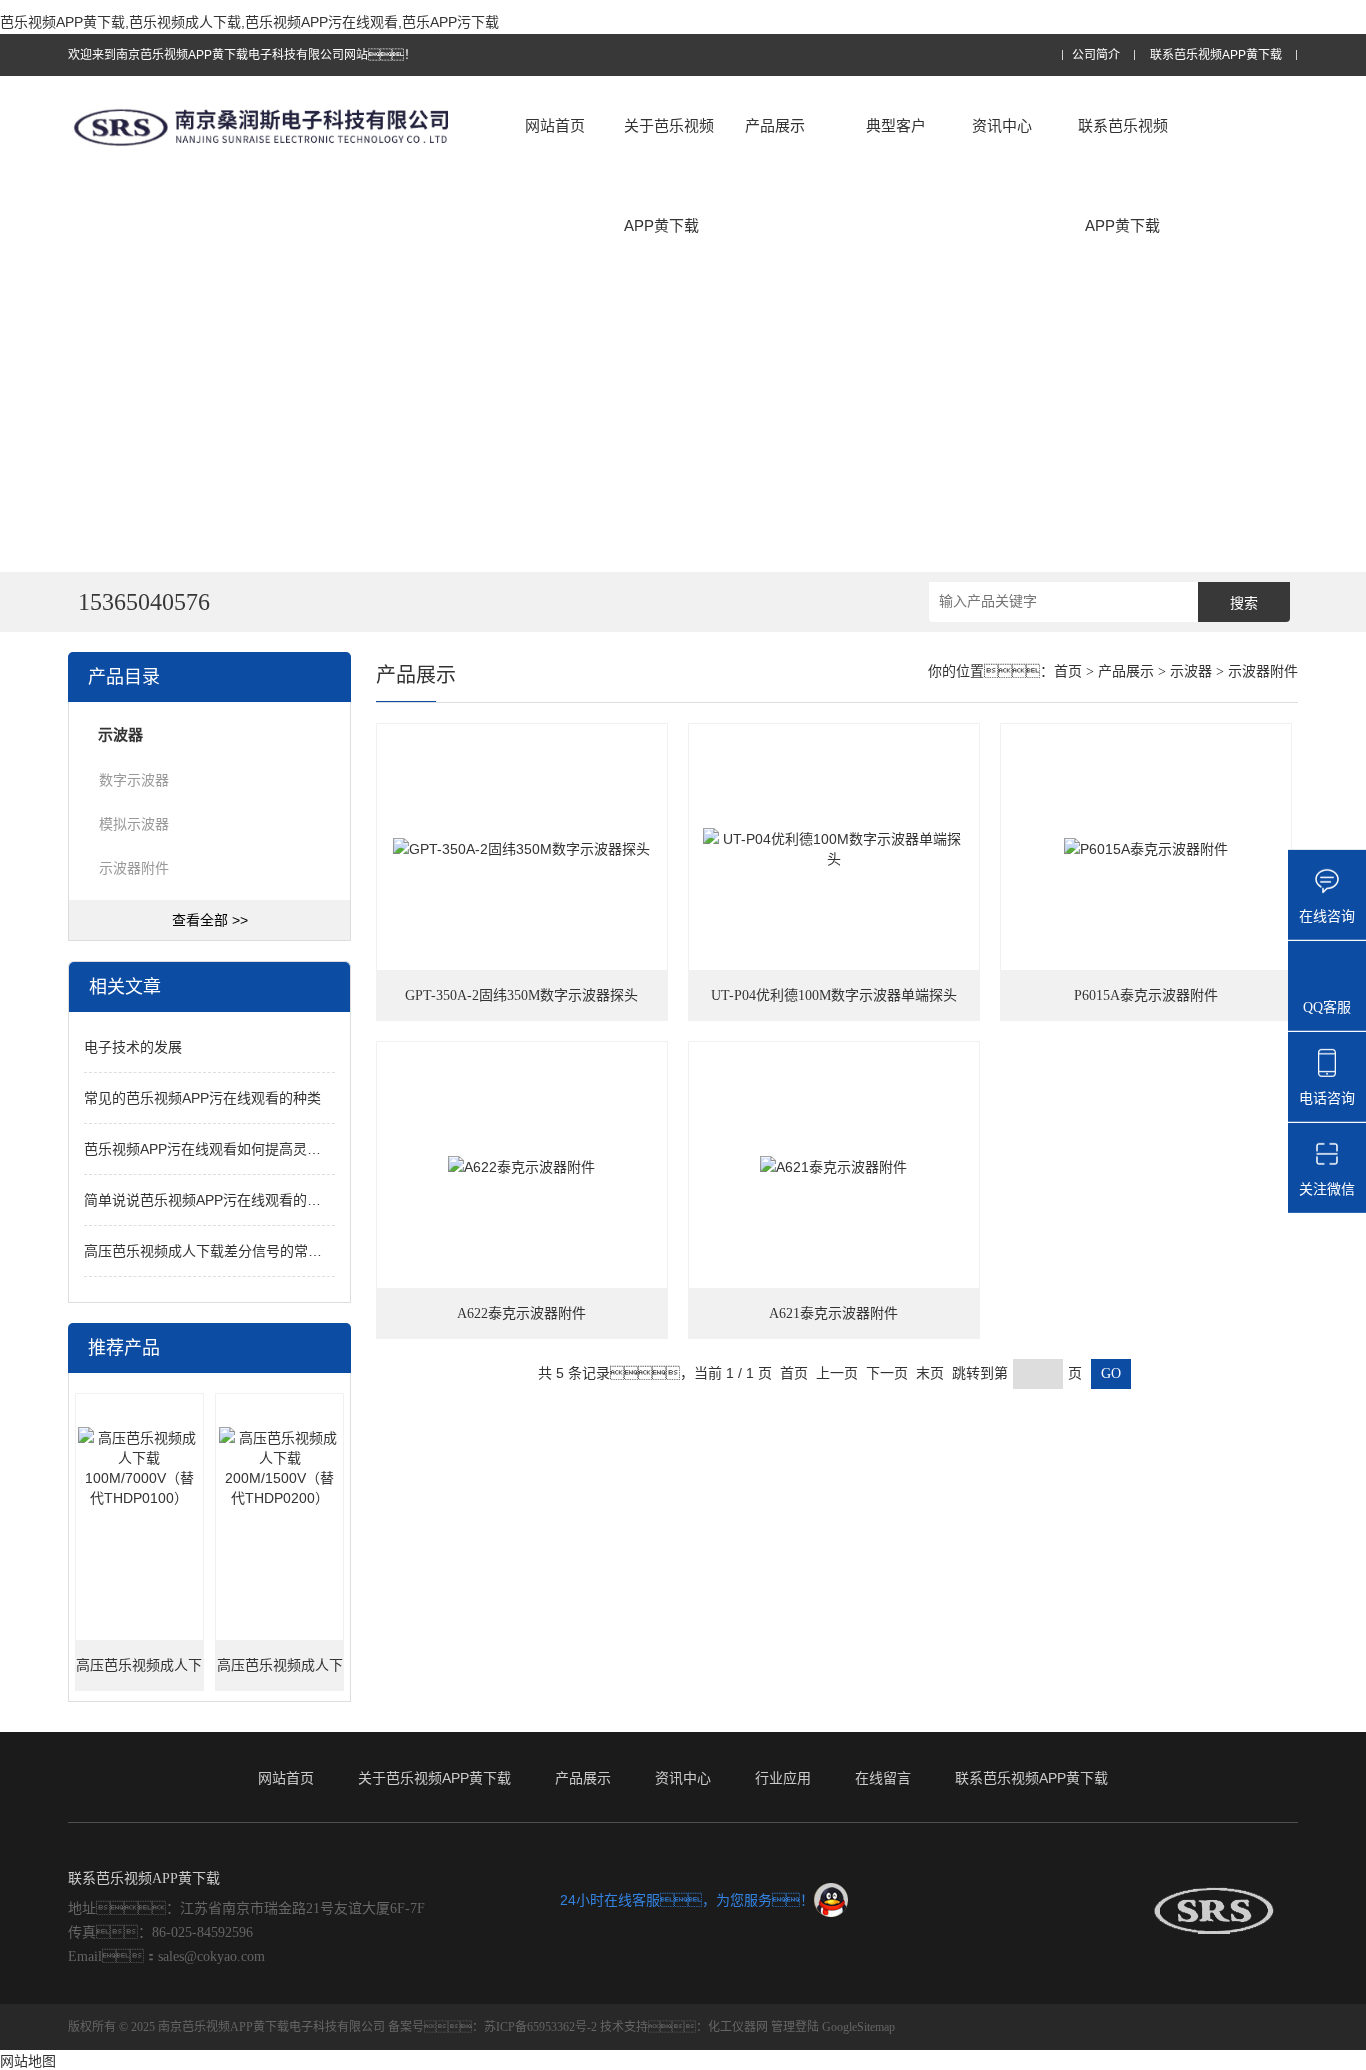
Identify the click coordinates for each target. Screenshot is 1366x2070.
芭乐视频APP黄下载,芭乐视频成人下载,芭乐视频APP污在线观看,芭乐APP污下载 (249, 22)
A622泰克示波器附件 (521, 1313)
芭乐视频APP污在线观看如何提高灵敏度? (213, 1149)
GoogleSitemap (858, 2027)
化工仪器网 (738, 2027)
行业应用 (783, 1778)
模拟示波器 (134, 824)
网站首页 (555, 125)
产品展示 (775, 125)
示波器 (1191, 671)
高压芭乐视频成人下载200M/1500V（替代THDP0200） (280, 1674)
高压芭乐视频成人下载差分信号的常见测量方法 (231, 1251)
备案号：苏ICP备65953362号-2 (492, 2027)
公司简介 (1096, 55)
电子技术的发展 (133, 1047)
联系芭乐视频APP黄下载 (1216, 55)
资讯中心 (1002, 125)
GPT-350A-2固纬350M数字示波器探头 (521, 995)
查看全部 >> (210, 920)
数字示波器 (134, 780)
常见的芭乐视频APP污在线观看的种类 (202, 1098)
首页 (1068, 671)
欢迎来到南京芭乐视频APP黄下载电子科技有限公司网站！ (242, 55)
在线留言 (883, 1778)
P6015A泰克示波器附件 (1146, 995)
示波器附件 (134, 868)
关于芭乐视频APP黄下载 (669, 175)
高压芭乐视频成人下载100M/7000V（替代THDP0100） (139, 1674)
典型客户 (896, 125)
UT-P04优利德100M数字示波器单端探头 (834, 995)
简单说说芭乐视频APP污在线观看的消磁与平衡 (230, 1200)
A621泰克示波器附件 (833, 1313)
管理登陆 (795, 2027)
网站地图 (28, 2061)
